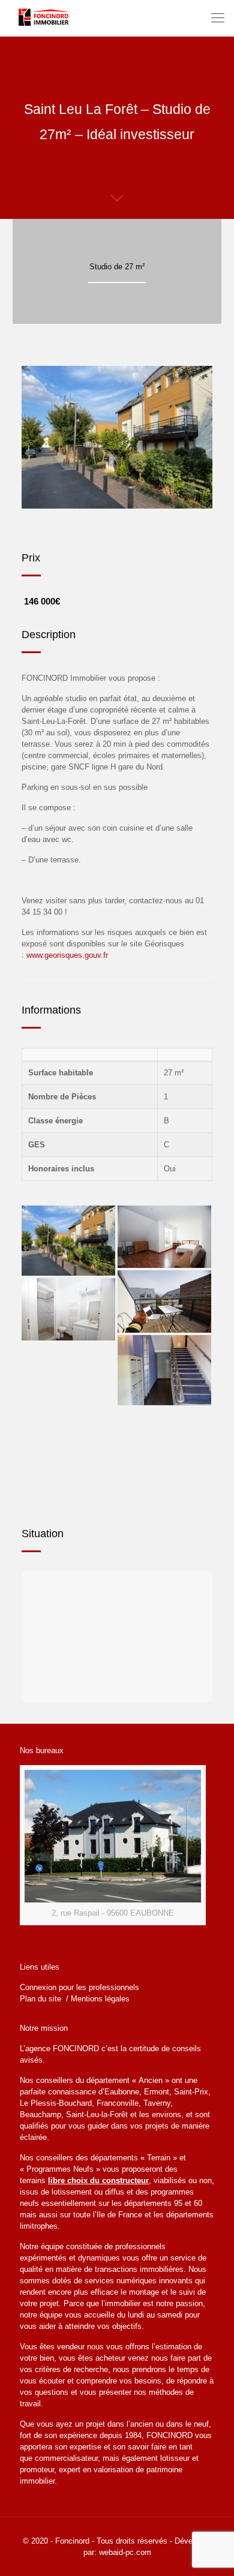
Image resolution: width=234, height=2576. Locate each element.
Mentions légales (100, 1999)
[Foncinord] (45, 18)
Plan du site (42, 1999)
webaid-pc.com (125, 2552)
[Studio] (164, 1237)
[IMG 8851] (164, 1370)
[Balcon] (164, 1301)
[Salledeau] (68, 1309)
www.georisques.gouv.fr (67, 955)
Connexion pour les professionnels (79, 1987)
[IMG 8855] (68, 1241)
